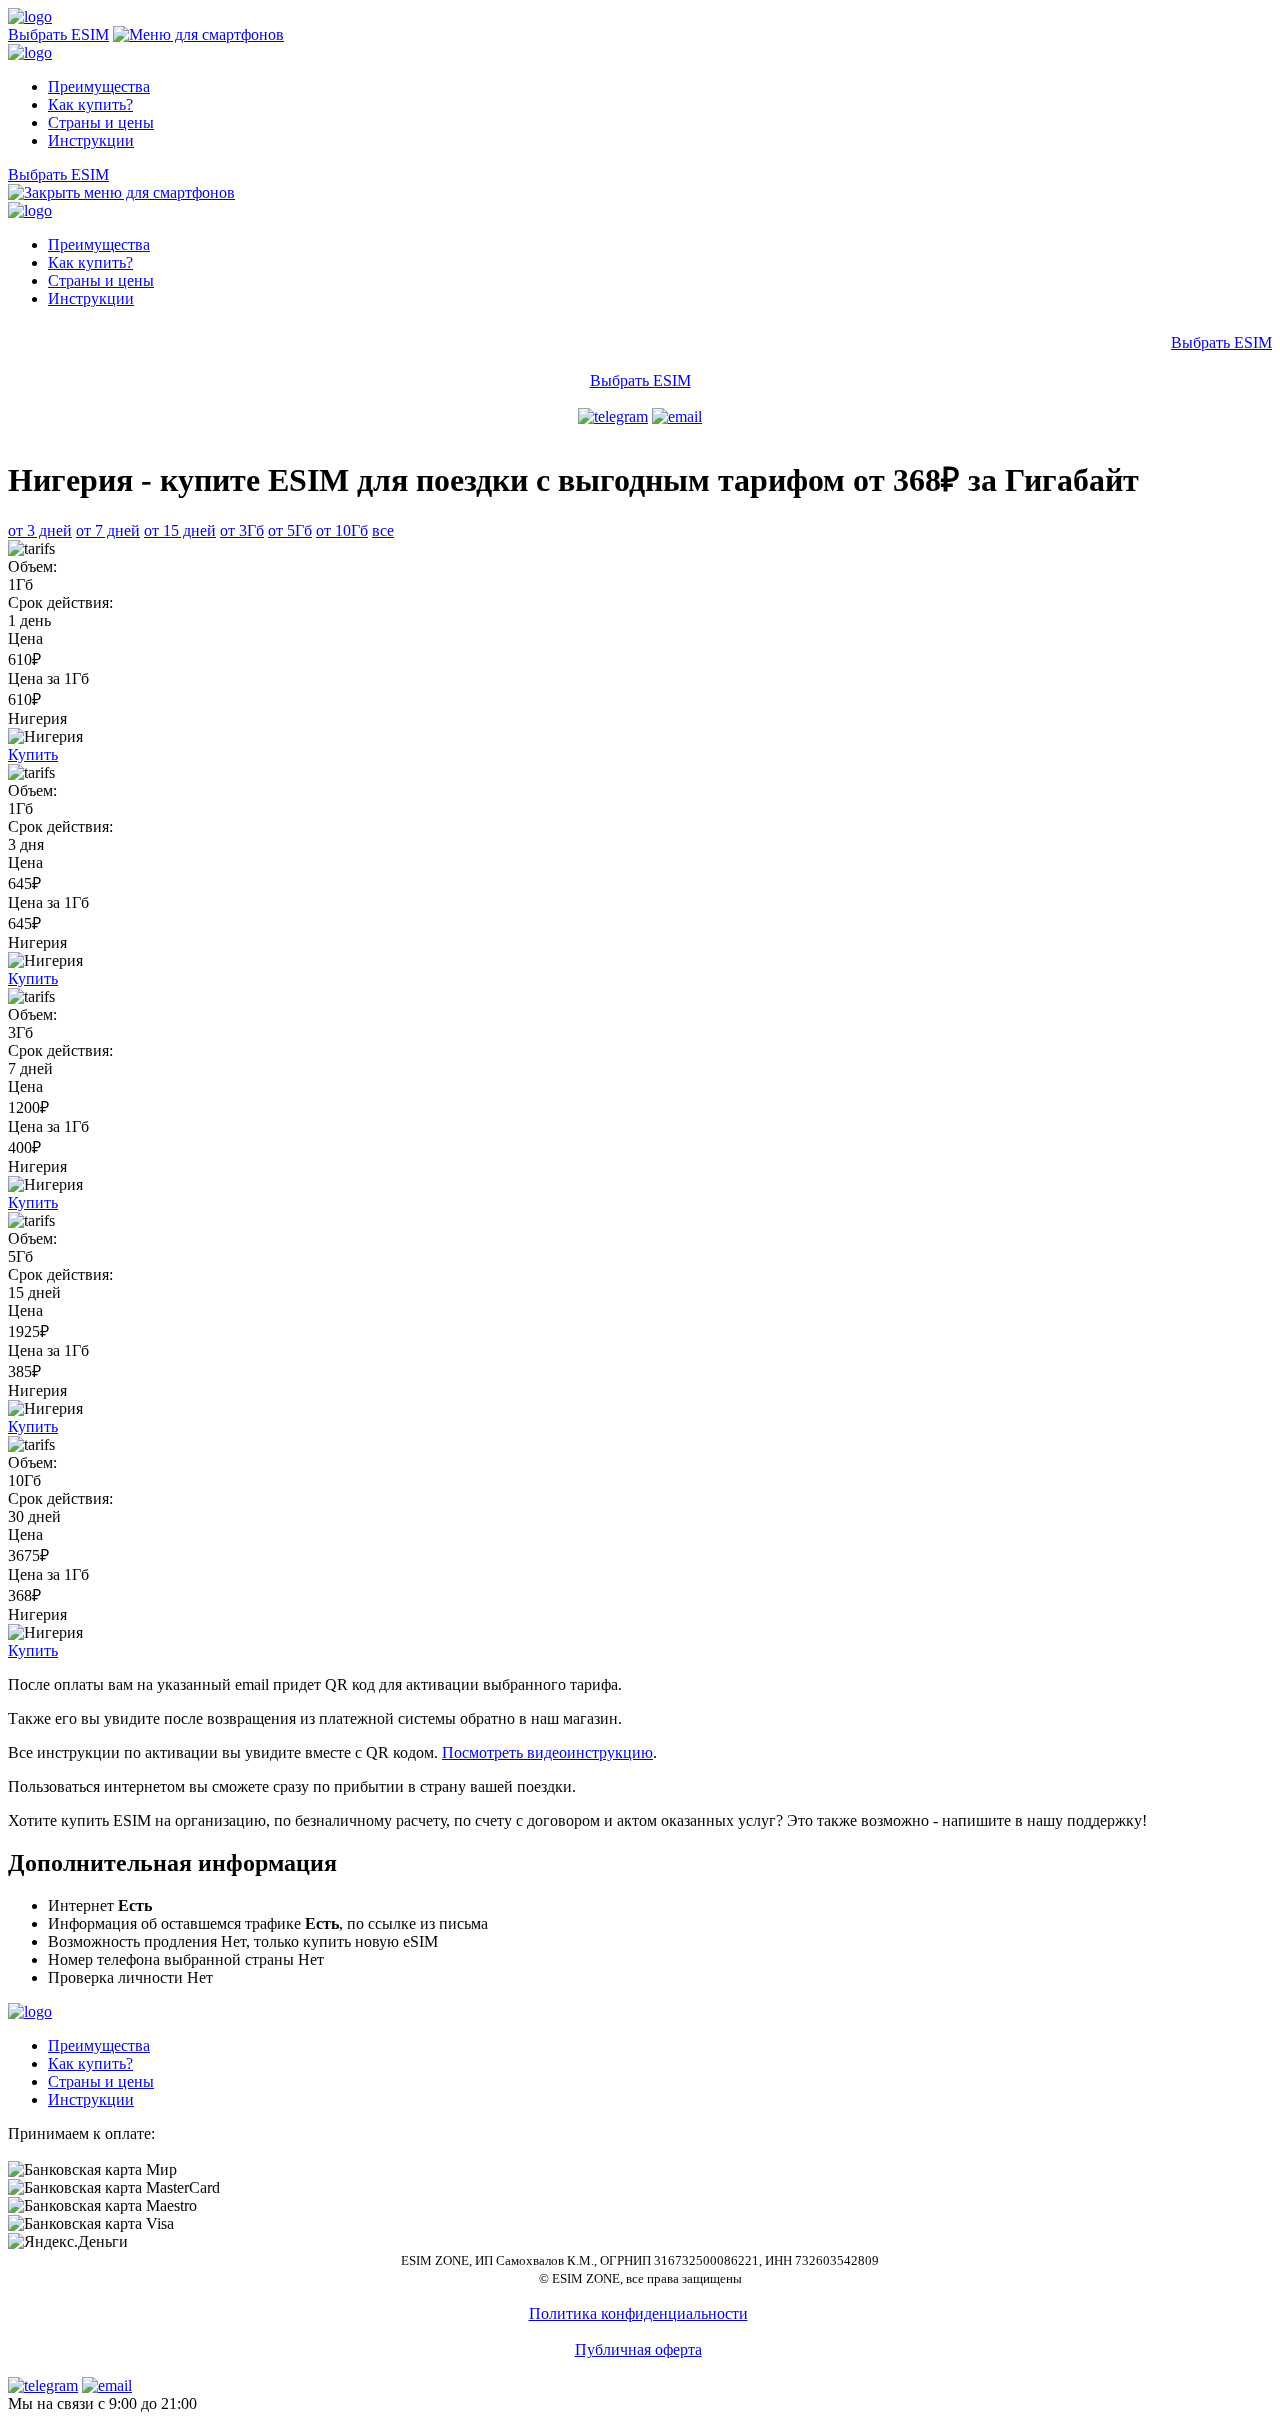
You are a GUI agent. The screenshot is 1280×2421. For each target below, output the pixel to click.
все (383, 530)
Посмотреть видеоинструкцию (547, 1752)
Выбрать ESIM (58, 34)
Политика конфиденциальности (638, 2313)
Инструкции (91, 140)
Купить (33, 754)
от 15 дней (180, 530)
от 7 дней (108, 530)
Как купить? (90, 104)
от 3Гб (242, 530)
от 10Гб (342, 530)
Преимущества (99, 86)
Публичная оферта (638, 2349)
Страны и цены (101, 122)
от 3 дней (40, 530)
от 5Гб (290, 530)
